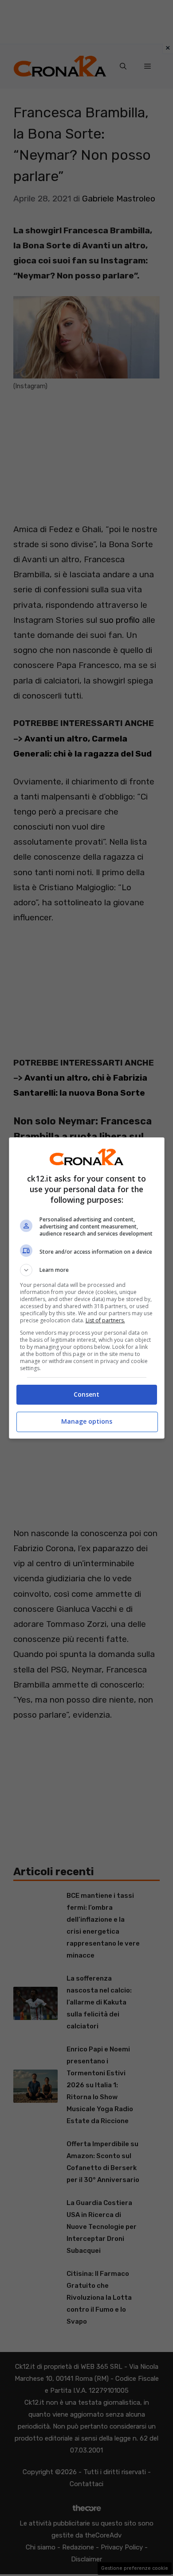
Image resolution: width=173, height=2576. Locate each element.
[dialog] (87, 1288)
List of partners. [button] (105, 1320)
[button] (87, 1270)
